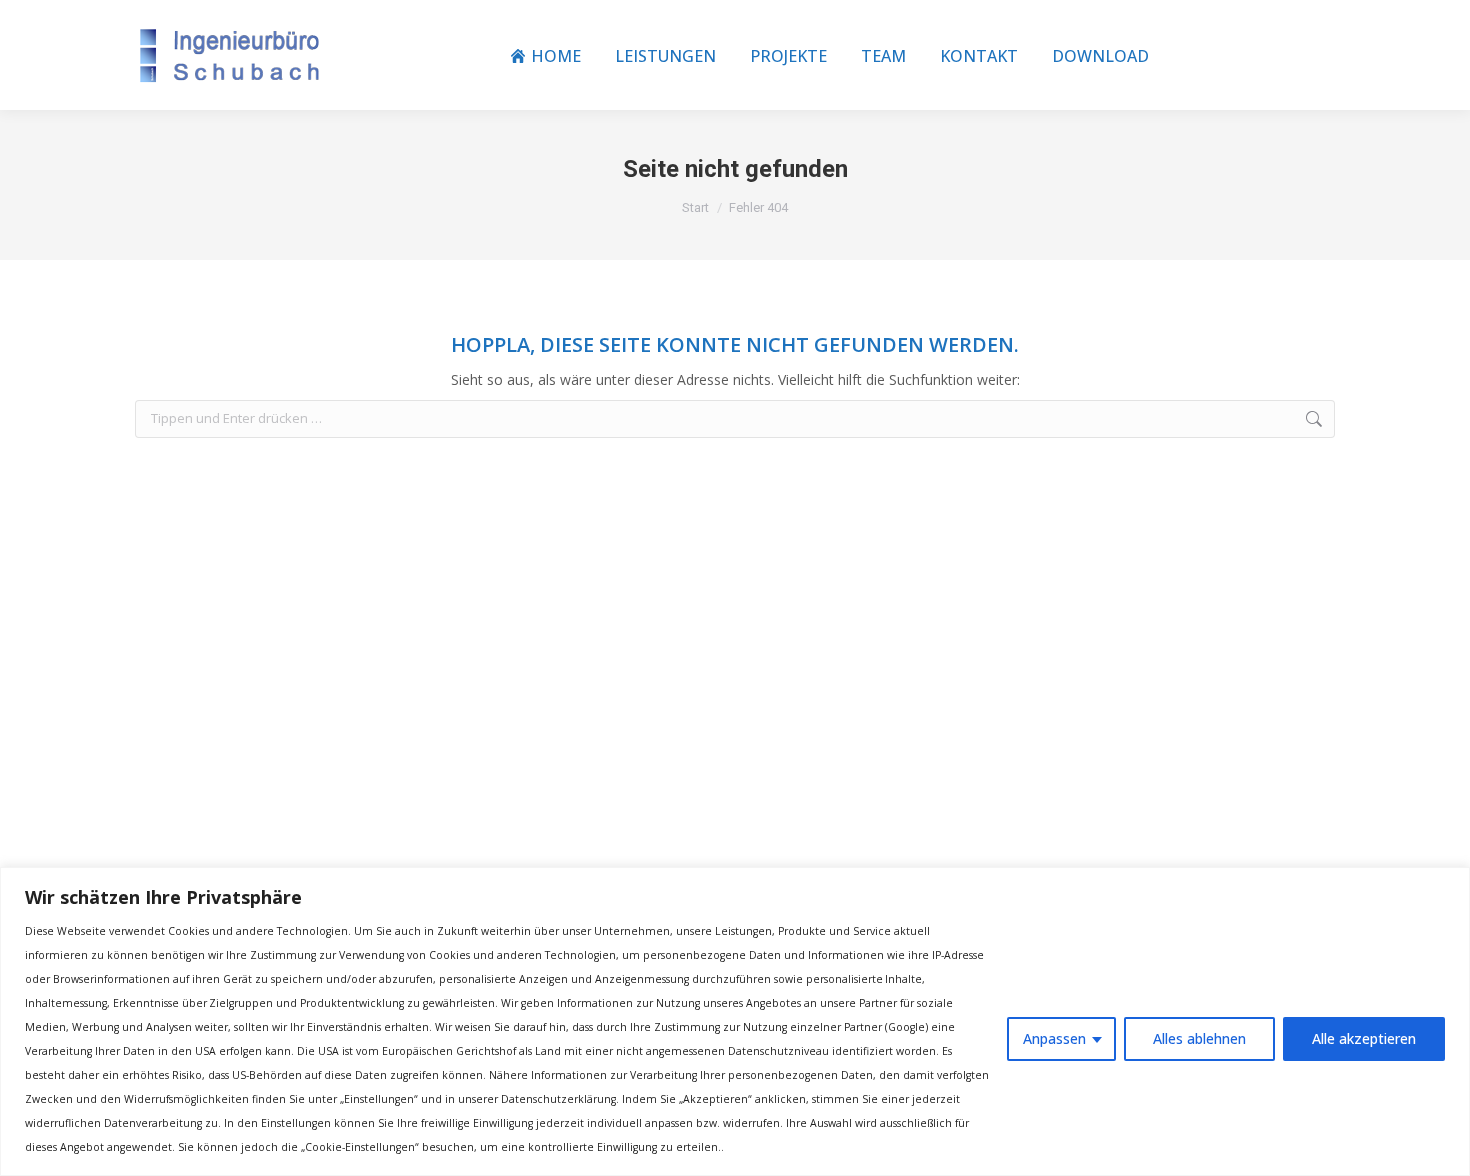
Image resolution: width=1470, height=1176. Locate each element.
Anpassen (1054, 1038)
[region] (735, 1021)
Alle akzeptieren (1364, 1038)
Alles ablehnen (1199, 1038)
